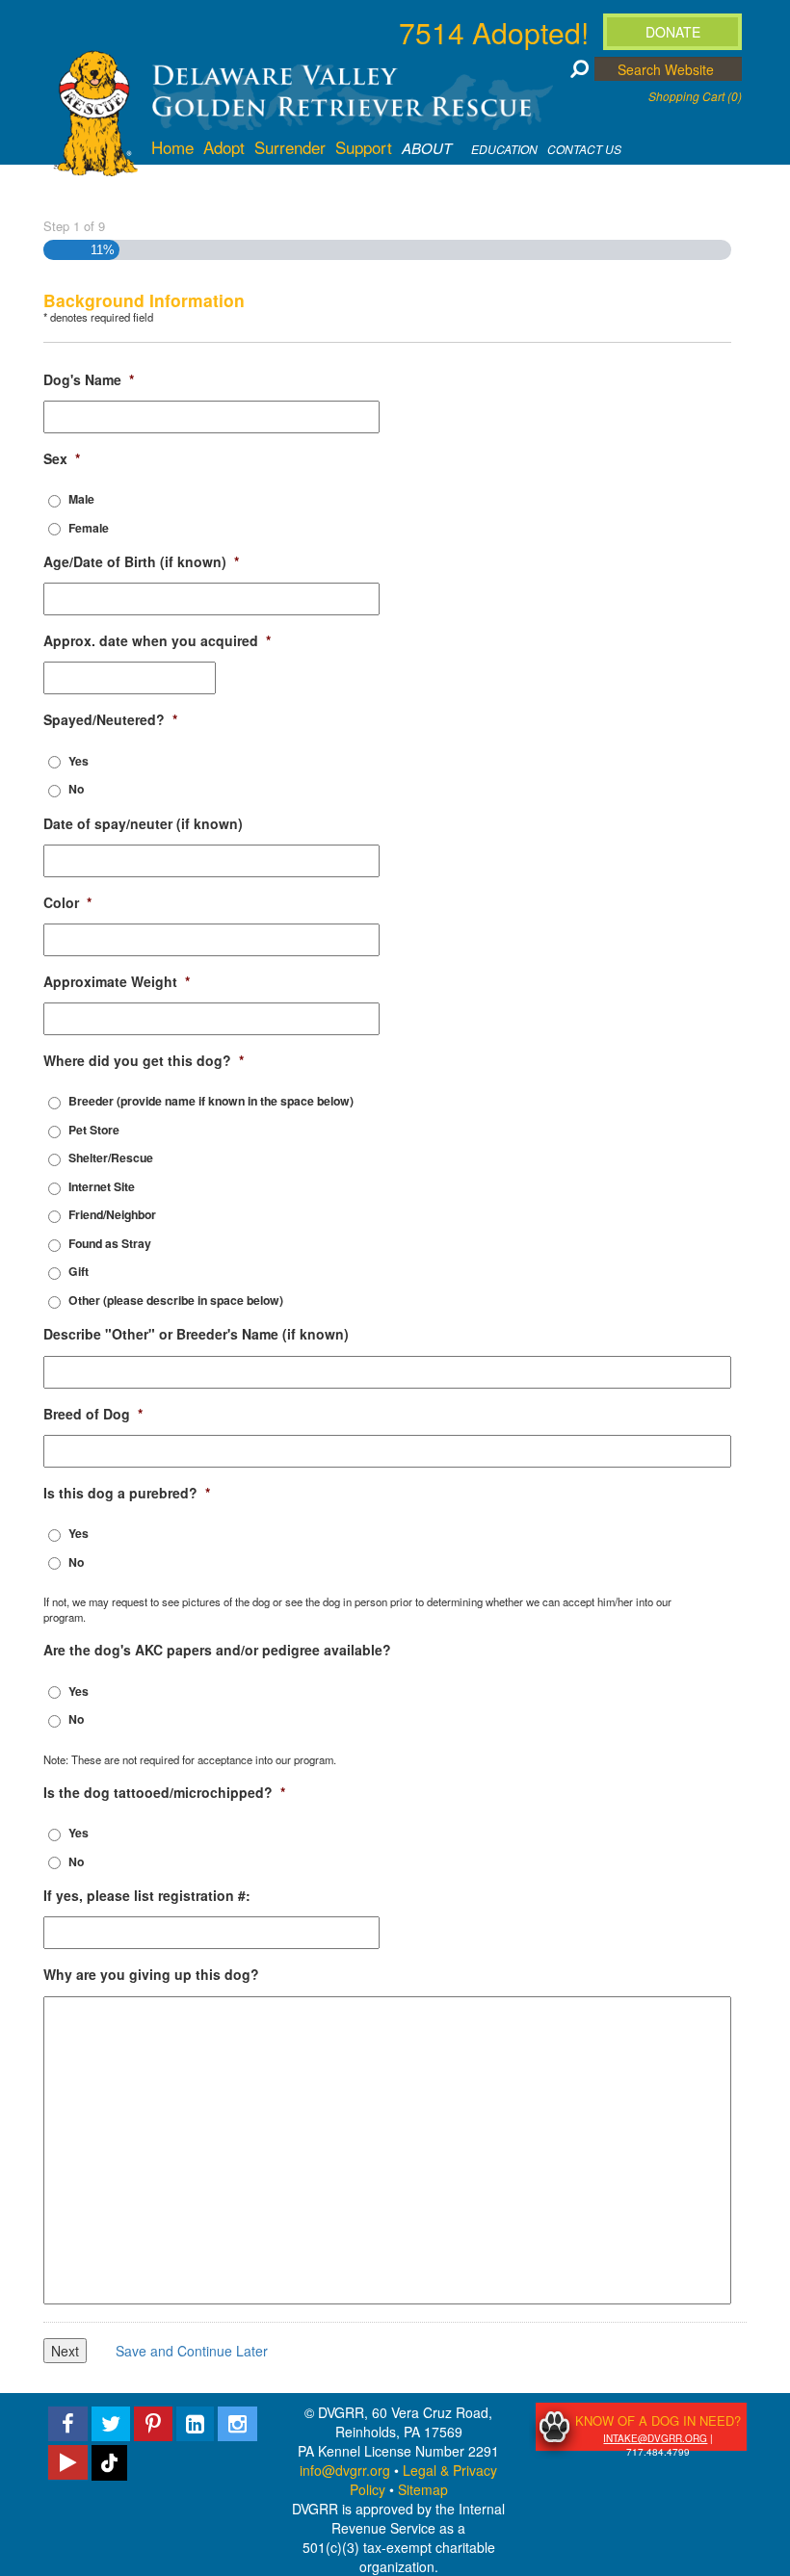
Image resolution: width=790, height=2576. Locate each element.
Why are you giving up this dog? (151, 1974)
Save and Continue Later (192, 2351)
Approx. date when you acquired (157, 640)
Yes (79, 761)
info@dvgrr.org (345, 2470)
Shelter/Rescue (111, 1158)
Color (67, 902)
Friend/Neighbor (112, 1214)
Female (89, 528)
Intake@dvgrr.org (655, 2438)
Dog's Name (89, 379)
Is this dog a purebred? (127, 1493)
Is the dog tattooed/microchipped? (164, 1792)
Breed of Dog (93, 1414)
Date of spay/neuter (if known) (143, 823)
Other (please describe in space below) (176, 1300)
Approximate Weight (117, 981)
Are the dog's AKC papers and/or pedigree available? (217, 1650)
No (76, 789)
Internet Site (102, 1186)
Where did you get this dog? (144, 1060)
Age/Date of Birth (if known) (141, 561)
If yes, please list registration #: (147, 1895)
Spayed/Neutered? (110, 719)
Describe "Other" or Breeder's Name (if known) (196, 1334)
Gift (79, 1271)
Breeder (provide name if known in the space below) (211, 1101)
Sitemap (423, 2489)
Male (81, 499)
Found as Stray (110, 1243)
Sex (62, 458)
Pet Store (94, 1130)
